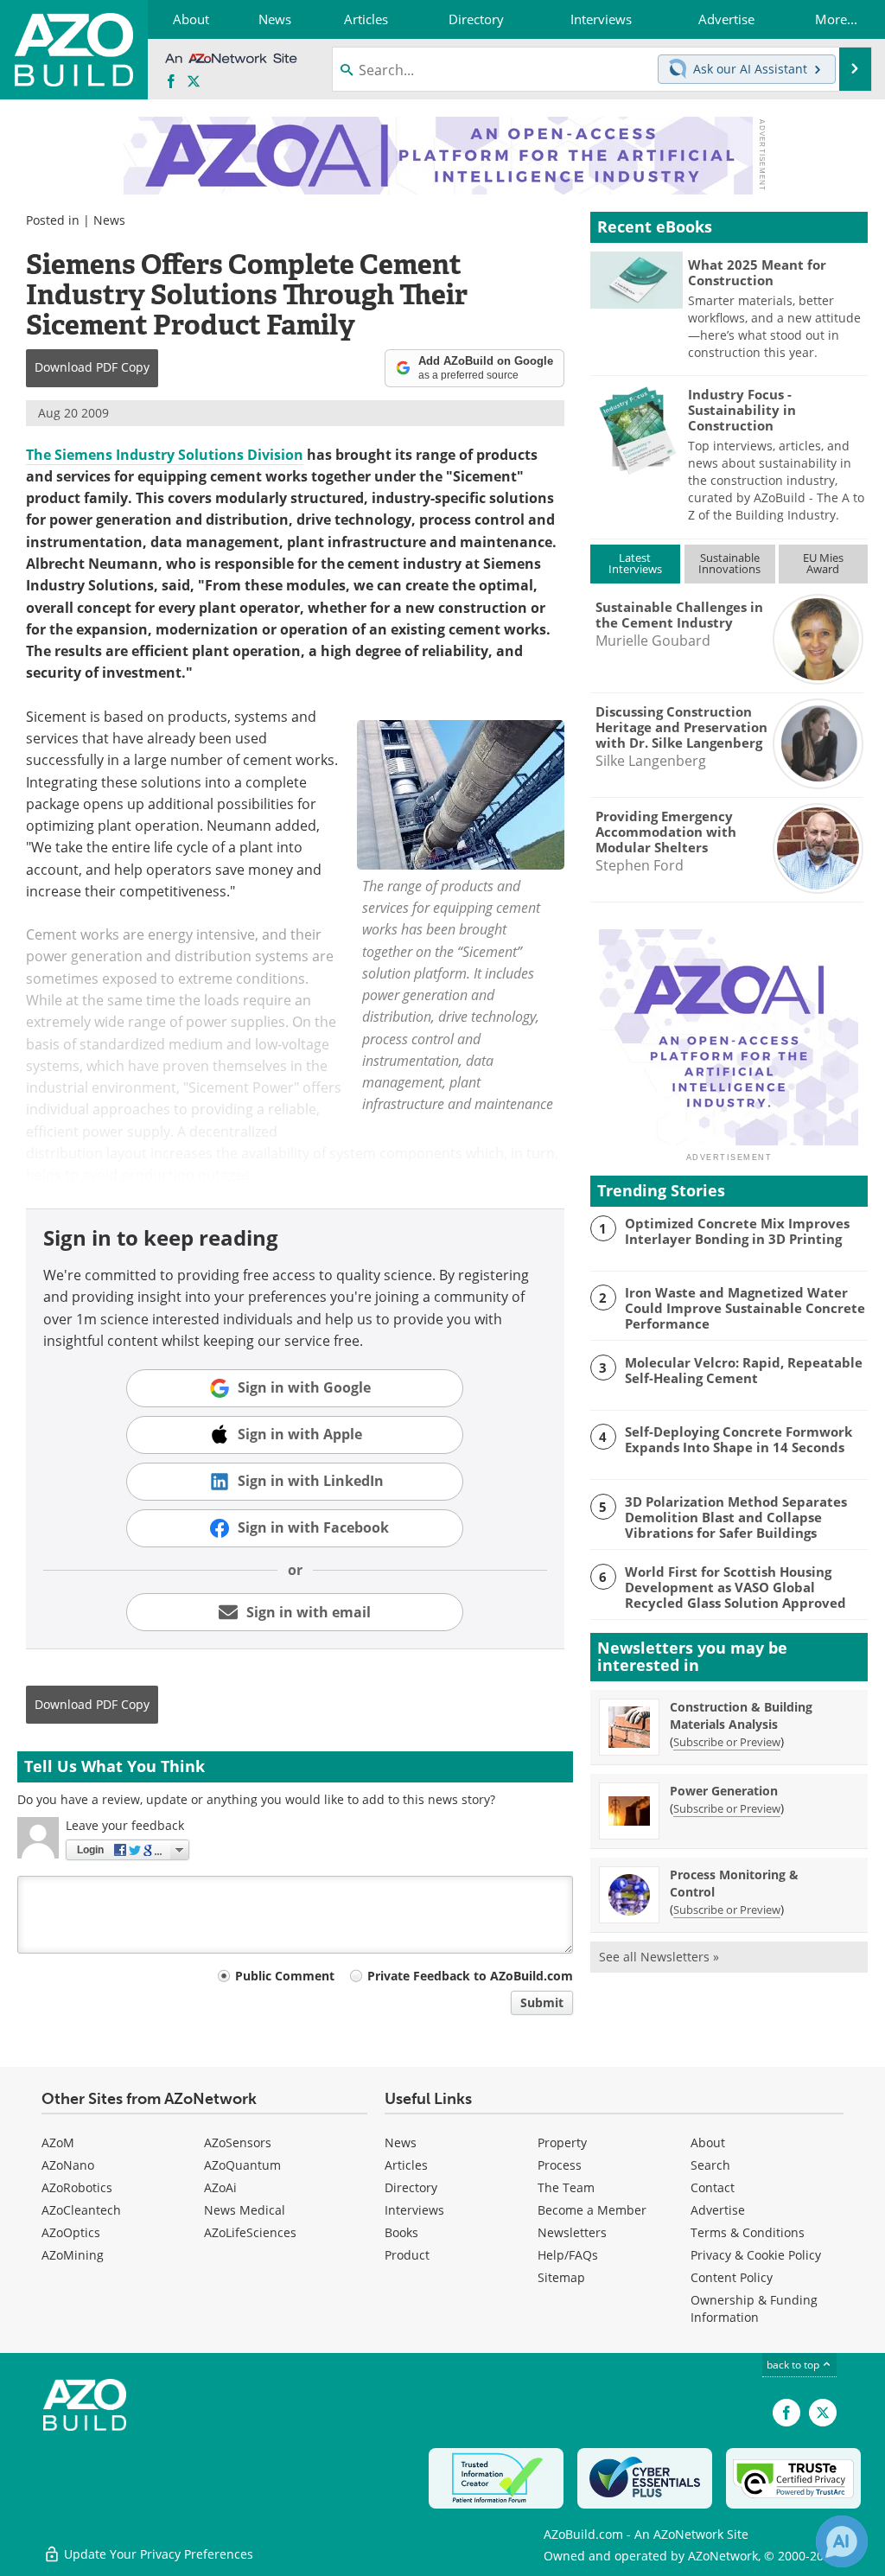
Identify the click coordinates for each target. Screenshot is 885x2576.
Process (560, 2165)
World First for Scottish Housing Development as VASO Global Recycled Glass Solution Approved (735, 1587)
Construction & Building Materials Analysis (741, 1715)
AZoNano (68, 2165)
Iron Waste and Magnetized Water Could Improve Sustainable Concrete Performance (745, 1308)
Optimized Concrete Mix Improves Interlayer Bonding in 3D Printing (737, 1231)
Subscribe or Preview (727, 1742)
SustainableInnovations (729, 563)
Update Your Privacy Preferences (157, 2554)
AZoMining (73, 2255)
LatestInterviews (635, 563)
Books (401, 2232)
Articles (406, 2165)
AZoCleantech (81, 2210)
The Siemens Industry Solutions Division (165, 455)
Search (710, 2165)
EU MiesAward (823, 563)
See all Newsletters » (659, 1957)
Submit (542, 2002)
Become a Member (592, 2210)
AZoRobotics (77, 2187)
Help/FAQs (568, 2255)
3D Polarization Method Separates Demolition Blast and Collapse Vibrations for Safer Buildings (736, 1517)
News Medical (245, 2210)
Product (407, 2255)
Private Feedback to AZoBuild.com (470, 1976)
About (708, 2142)
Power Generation (724, 1791)
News (109, 220)
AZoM (58, 2142)
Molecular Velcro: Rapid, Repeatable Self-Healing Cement (744, 1370)
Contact (713, 2187)
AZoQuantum (242, 2165)
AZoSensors (238, 2142)
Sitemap (561, 2277)
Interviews (414, 2210)
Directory (411, 2187)
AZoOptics (71, 2232)
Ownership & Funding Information (754, 2308)
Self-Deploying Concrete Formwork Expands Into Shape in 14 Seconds (739, 1439)
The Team (566, 2187)
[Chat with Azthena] (842, 2541)
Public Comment (285, 1976)
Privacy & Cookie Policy (756, 2255)
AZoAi (220, 2187)
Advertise (718, 2210)
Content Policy (732, 2277)
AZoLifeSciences (250, 2232)
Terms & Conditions (748, 2232)
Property (562, 2142)
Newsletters (572, 2232)
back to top (794, 2365)
